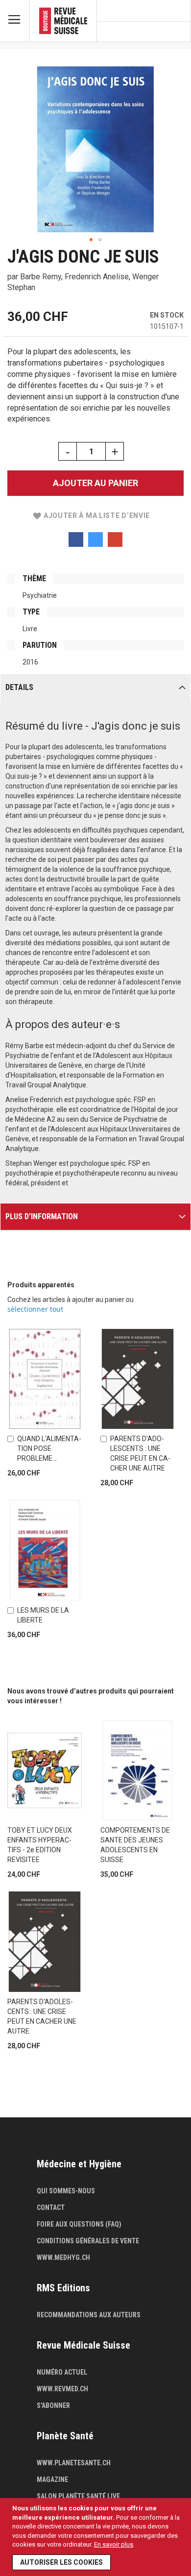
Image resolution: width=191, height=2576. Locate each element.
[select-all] (35, 1309)
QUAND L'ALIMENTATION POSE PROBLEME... (49, 1448)
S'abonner (53, 2405)
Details (19, 687)
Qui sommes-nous (66, 2191)
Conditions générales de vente (88, 2241)
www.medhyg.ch (63, 2257)
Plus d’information (42, 1216)
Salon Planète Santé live (78, 2496)
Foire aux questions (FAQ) (79, 2224)
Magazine (52, 2479)
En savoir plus (114, 2544)
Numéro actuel (62, 2372)
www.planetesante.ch (74, 2463)
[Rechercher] (179, 32)
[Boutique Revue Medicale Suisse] (63, 21)
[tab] (95, 688)
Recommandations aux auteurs (89, 2315)
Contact (51, 2208)
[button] (91, 240)
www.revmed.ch (62, 2389)
